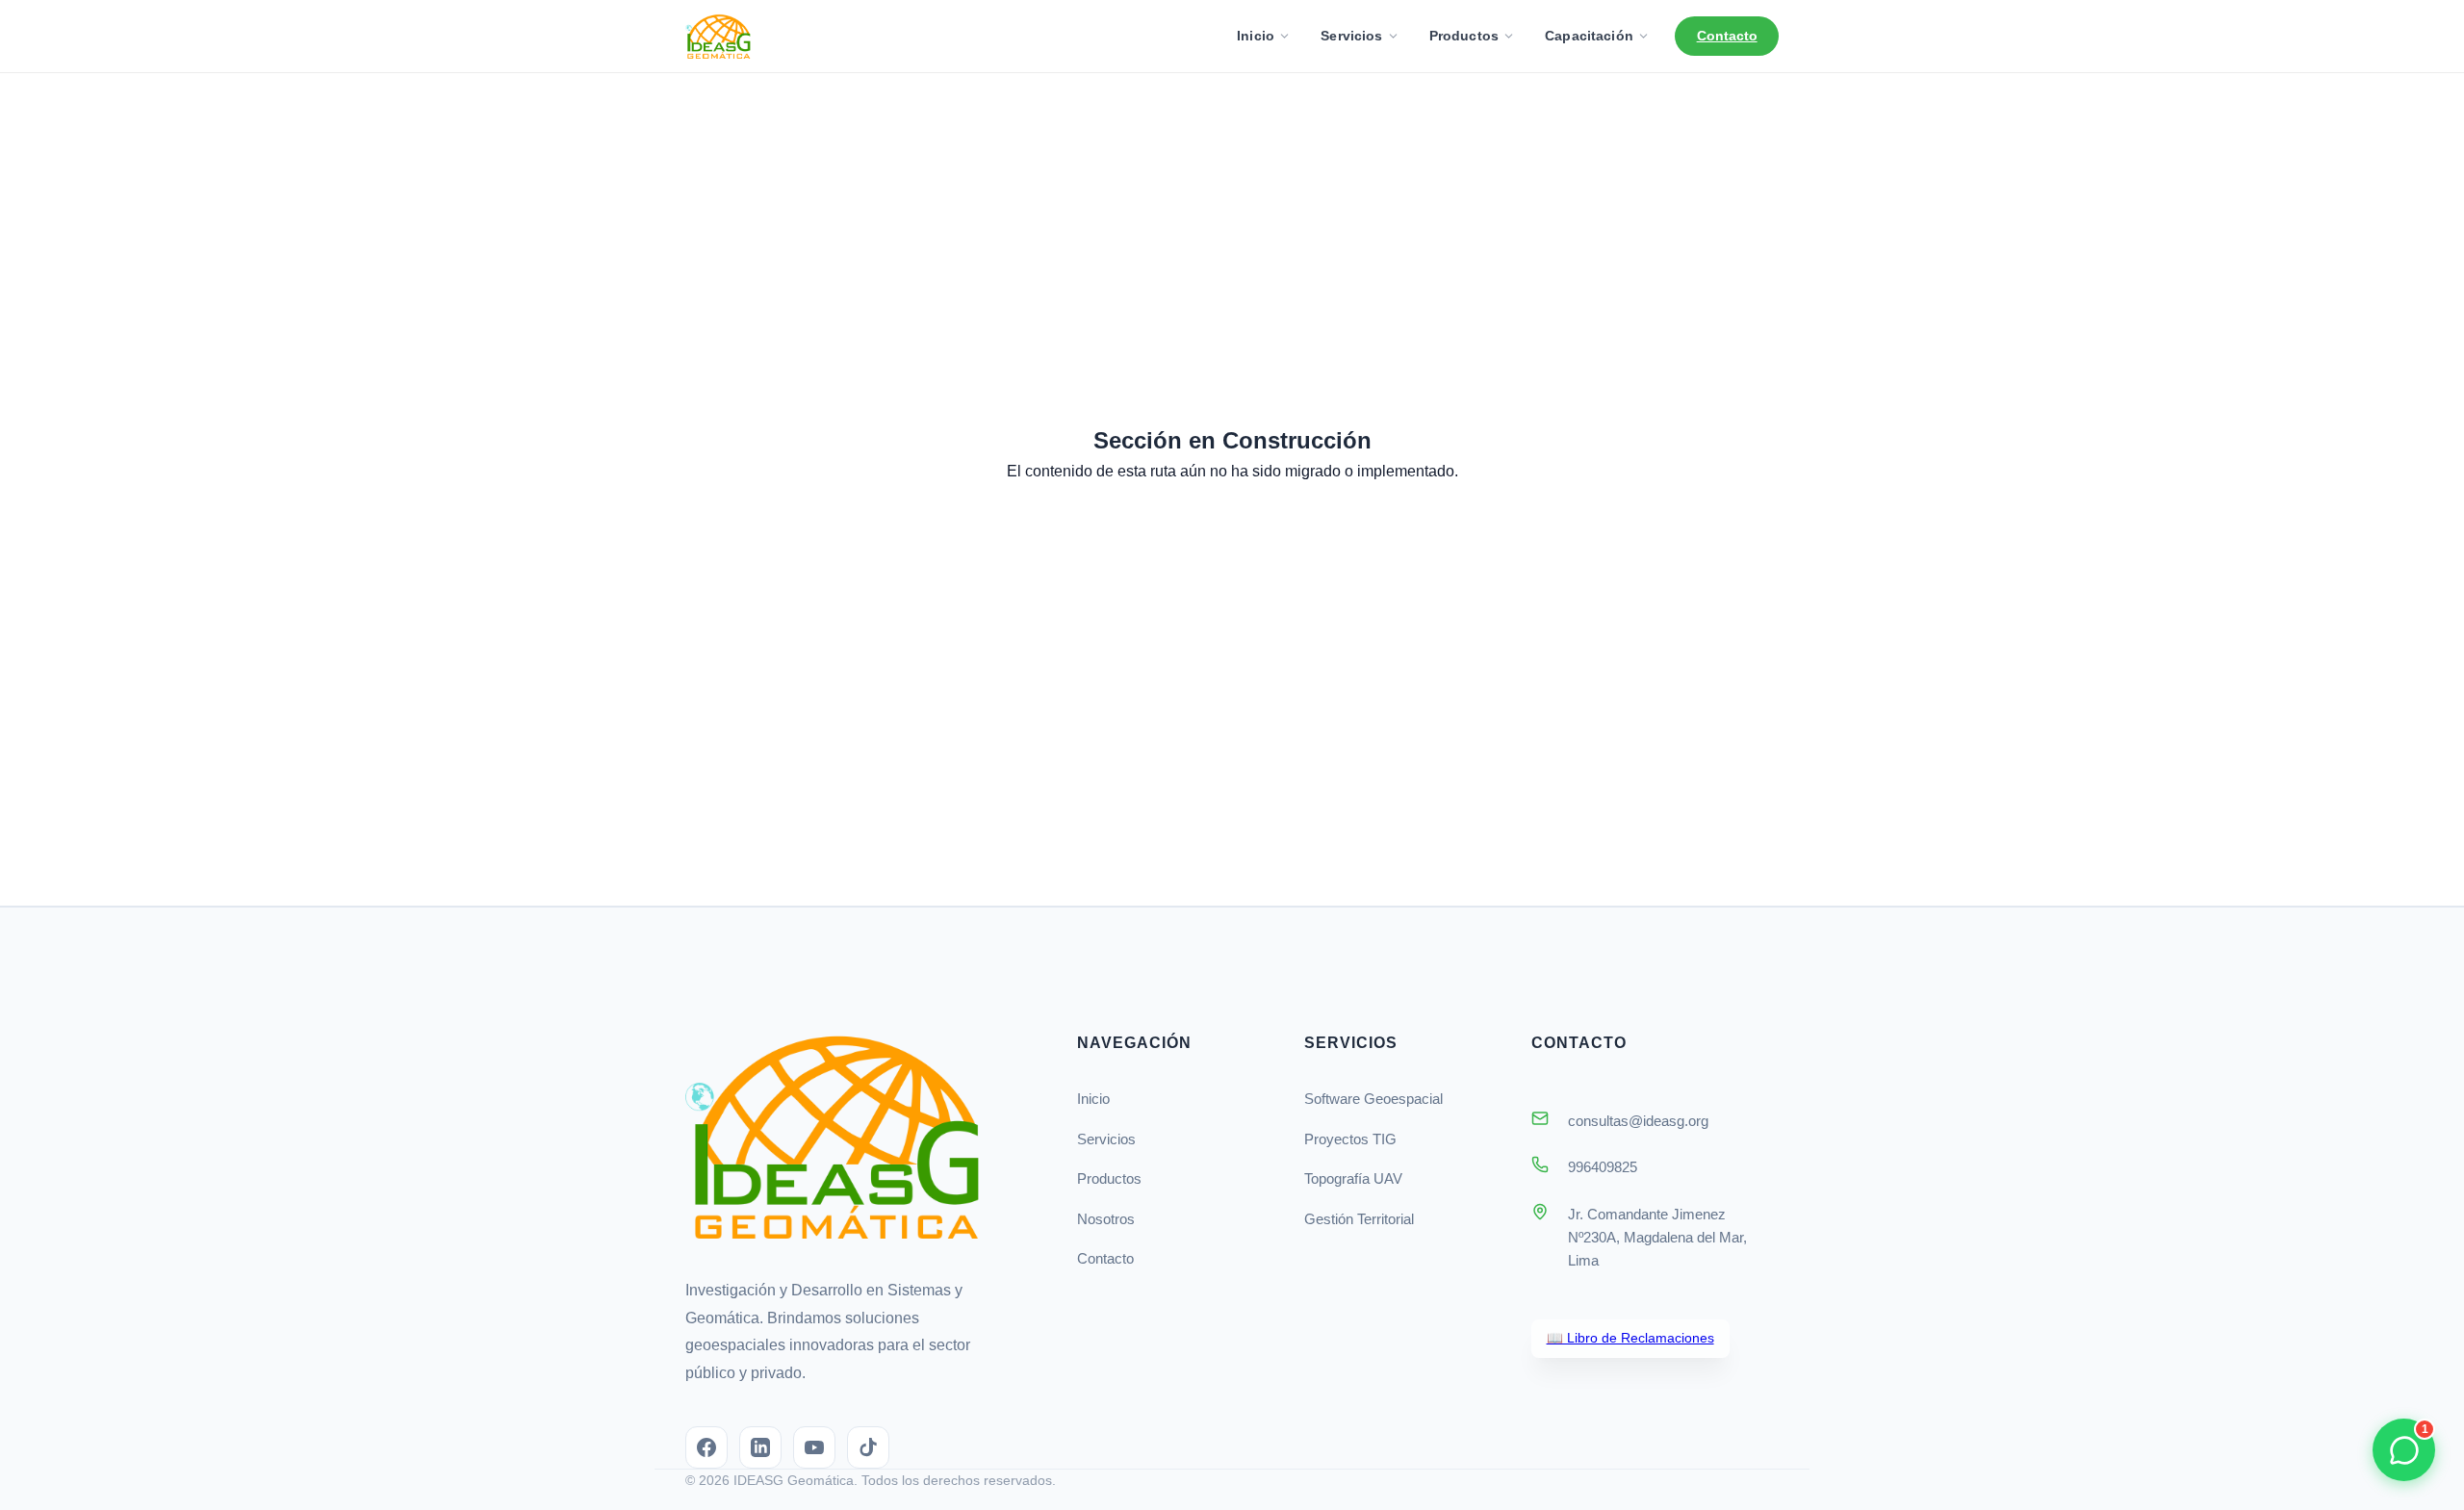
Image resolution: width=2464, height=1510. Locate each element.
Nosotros (1106, 1219)
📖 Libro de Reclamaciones (1630, 1338)
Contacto (1727, 36)
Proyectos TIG (1350, 1139)
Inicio (1256, 36)
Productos (1464, 36)
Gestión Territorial (1359, 1219)
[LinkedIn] (760, 1447)
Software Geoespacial (1373, 1099)
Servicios (1351, 36)
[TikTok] (868, 1447)
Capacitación (1589, 36)
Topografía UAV (1353, 1178)
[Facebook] (706, 1447)
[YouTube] (814, 1447)
